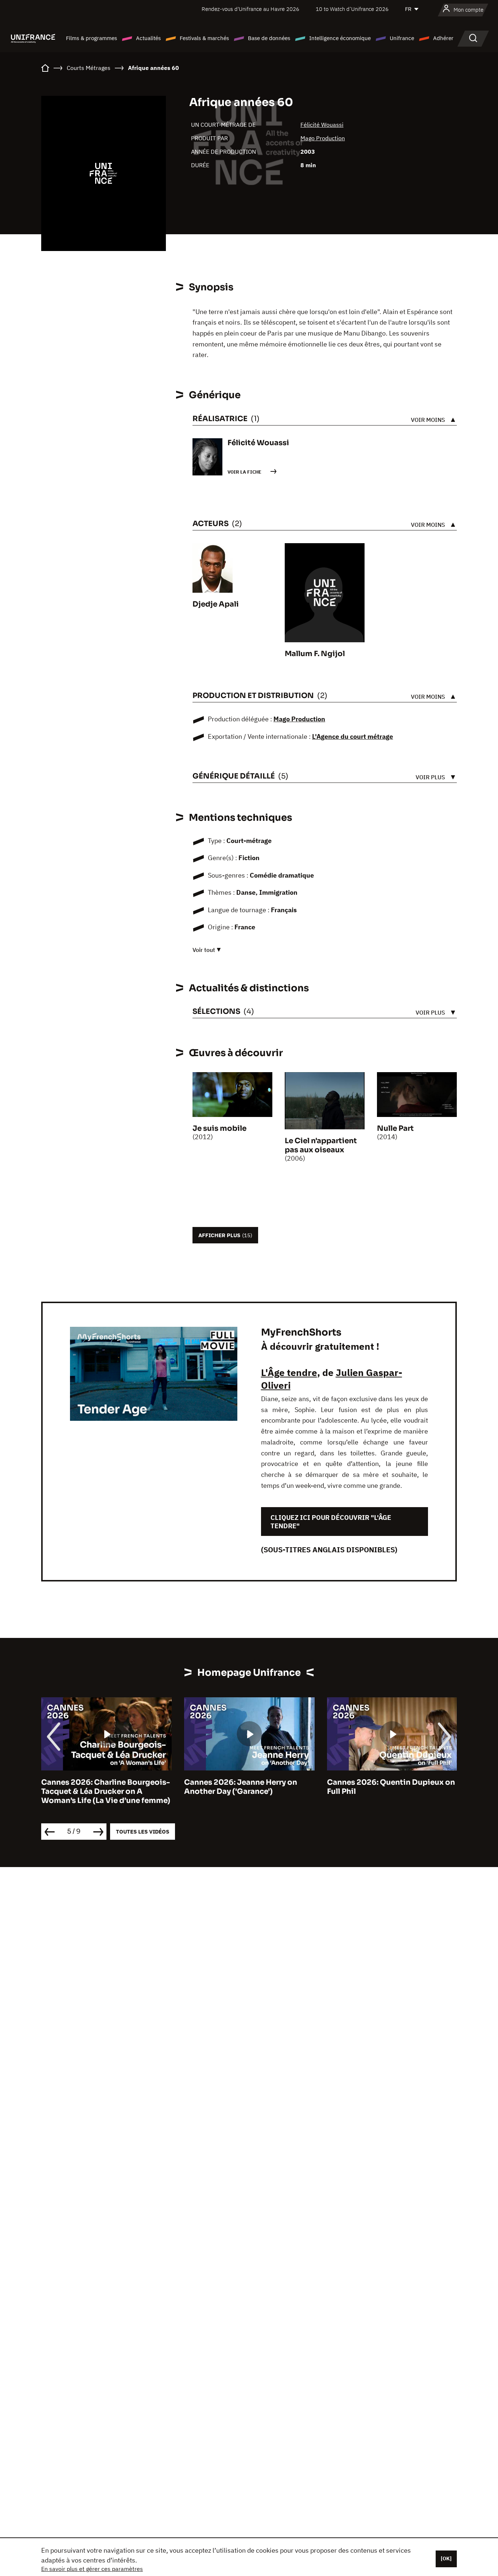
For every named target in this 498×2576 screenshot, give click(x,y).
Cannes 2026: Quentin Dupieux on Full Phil (391, 1787)
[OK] (446, 2559)
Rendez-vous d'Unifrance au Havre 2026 (250, 9)
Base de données (269, 38)
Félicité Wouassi (322, 125)
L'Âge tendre (289, 1372)
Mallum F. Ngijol (315, 654)
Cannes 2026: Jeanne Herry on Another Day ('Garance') (241, 1787)
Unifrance (402, 38)
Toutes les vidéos (143, 1832)
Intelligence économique (340, 38)
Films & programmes (92, 38)
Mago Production (323, 138)
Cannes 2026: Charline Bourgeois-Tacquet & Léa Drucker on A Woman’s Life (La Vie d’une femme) (106, 1791)
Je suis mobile (219, 1128)
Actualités (148, 38)
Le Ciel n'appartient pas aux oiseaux (321, 1145)
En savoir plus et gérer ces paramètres (92, 2569)
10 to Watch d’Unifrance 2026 (352, 9)
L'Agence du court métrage (353, 736)
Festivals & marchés (204, 38)
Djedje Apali (216, 604)
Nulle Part (395, 1128)
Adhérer (443, 38)
